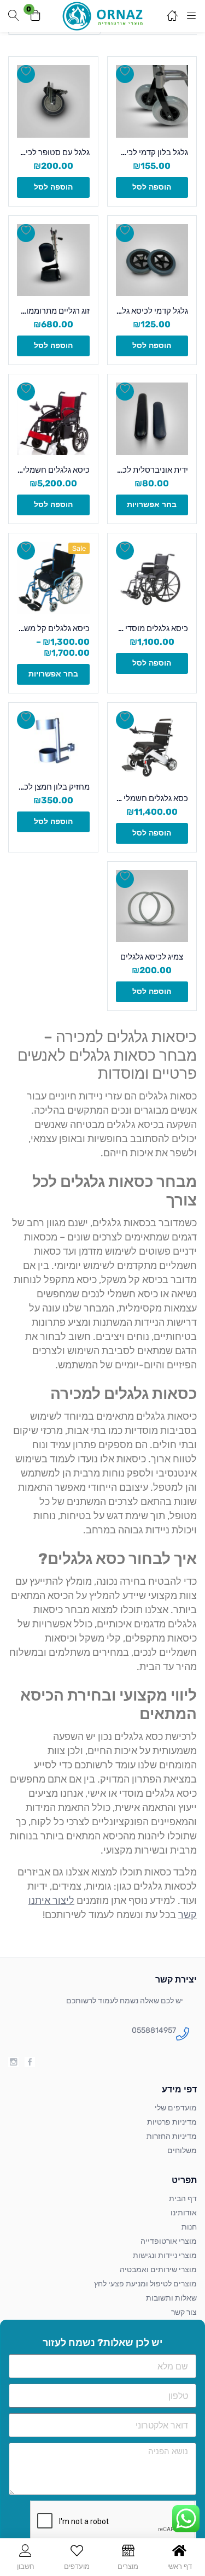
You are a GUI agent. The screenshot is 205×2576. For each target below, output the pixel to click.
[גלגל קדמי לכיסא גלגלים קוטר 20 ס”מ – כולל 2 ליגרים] (152, 260)
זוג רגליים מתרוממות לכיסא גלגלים (53, 311)
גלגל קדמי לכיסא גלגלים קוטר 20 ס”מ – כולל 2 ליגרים (152, 311)
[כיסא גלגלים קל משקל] (53, 578)
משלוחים (182, 2151)
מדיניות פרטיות (172, 2122)
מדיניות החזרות (172, 2136)
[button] (36, 16)
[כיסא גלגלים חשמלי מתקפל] (53, 419)
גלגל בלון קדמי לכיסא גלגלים (152, 152)
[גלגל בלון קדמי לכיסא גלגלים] (152, 101)
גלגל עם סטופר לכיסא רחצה (53, 152)
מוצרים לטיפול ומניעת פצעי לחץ (145, 2284)
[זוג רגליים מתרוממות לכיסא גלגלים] (53, 260)
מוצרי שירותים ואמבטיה (158, 2270)
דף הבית (183, 2199)
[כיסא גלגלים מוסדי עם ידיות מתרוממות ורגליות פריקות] (152, 578)
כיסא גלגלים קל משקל (53, 628)
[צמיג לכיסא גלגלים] (152, 906)
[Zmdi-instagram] (13, 2062)
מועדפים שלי (176, 2108)
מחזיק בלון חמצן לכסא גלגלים (53, 787)
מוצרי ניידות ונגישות (165, 2256)
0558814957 (154, 2030)
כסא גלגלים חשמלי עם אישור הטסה (152, 798)
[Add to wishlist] (125, 74)
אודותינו (184, 2213)
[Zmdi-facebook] (30, 2062)
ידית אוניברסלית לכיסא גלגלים (152, 470)
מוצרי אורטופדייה (169, 2241)
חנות (189, 2227)
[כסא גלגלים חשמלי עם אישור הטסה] (152, 747)
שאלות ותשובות (171, 2298)
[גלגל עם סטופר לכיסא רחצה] (53, 101)
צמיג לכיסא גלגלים (152, 957)
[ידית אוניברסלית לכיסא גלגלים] (152, 419)
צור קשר (184, 2312)
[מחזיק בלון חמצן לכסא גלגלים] (53, 742)
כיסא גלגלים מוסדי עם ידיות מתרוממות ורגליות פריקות (152, 628)
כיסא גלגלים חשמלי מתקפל (53, 470)
